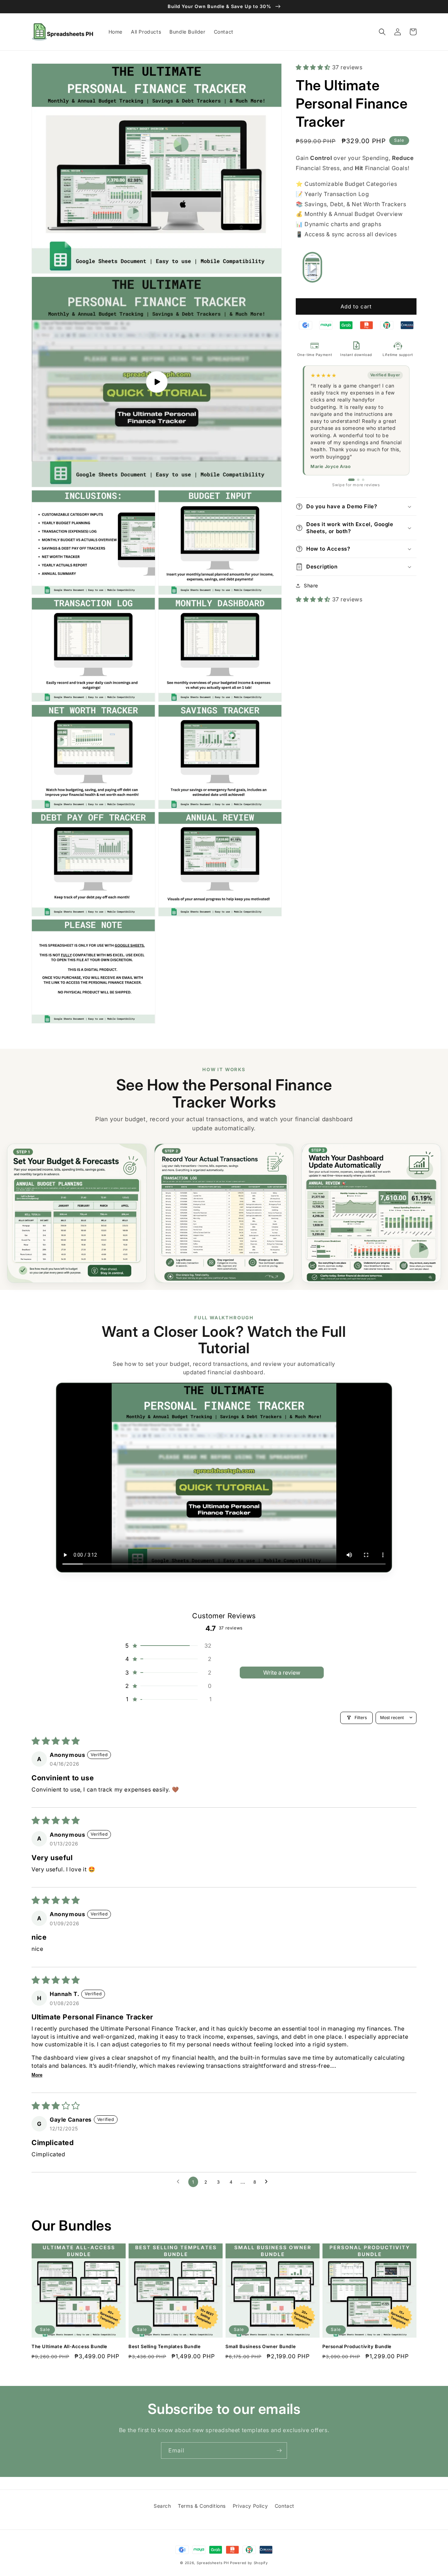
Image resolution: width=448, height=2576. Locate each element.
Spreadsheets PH (213, 2563)
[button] (382, 32)
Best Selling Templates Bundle (164, 2346)
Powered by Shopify (249, 2563)
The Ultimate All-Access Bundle (69, 2346)
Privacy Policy (250, 2506)
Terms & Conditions (202, 2506)
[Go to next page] (268, 2182)
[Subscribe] (279, 2451)
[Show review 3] (363, 480)
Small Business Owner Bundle (261, 2346)
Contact (285, 2506)
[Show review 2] (358, 480)
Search (162, 2506)
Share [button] (311, 585)
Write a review (282, 1673)
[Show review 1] (351, 480)
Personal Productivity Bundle (357, 2346)
